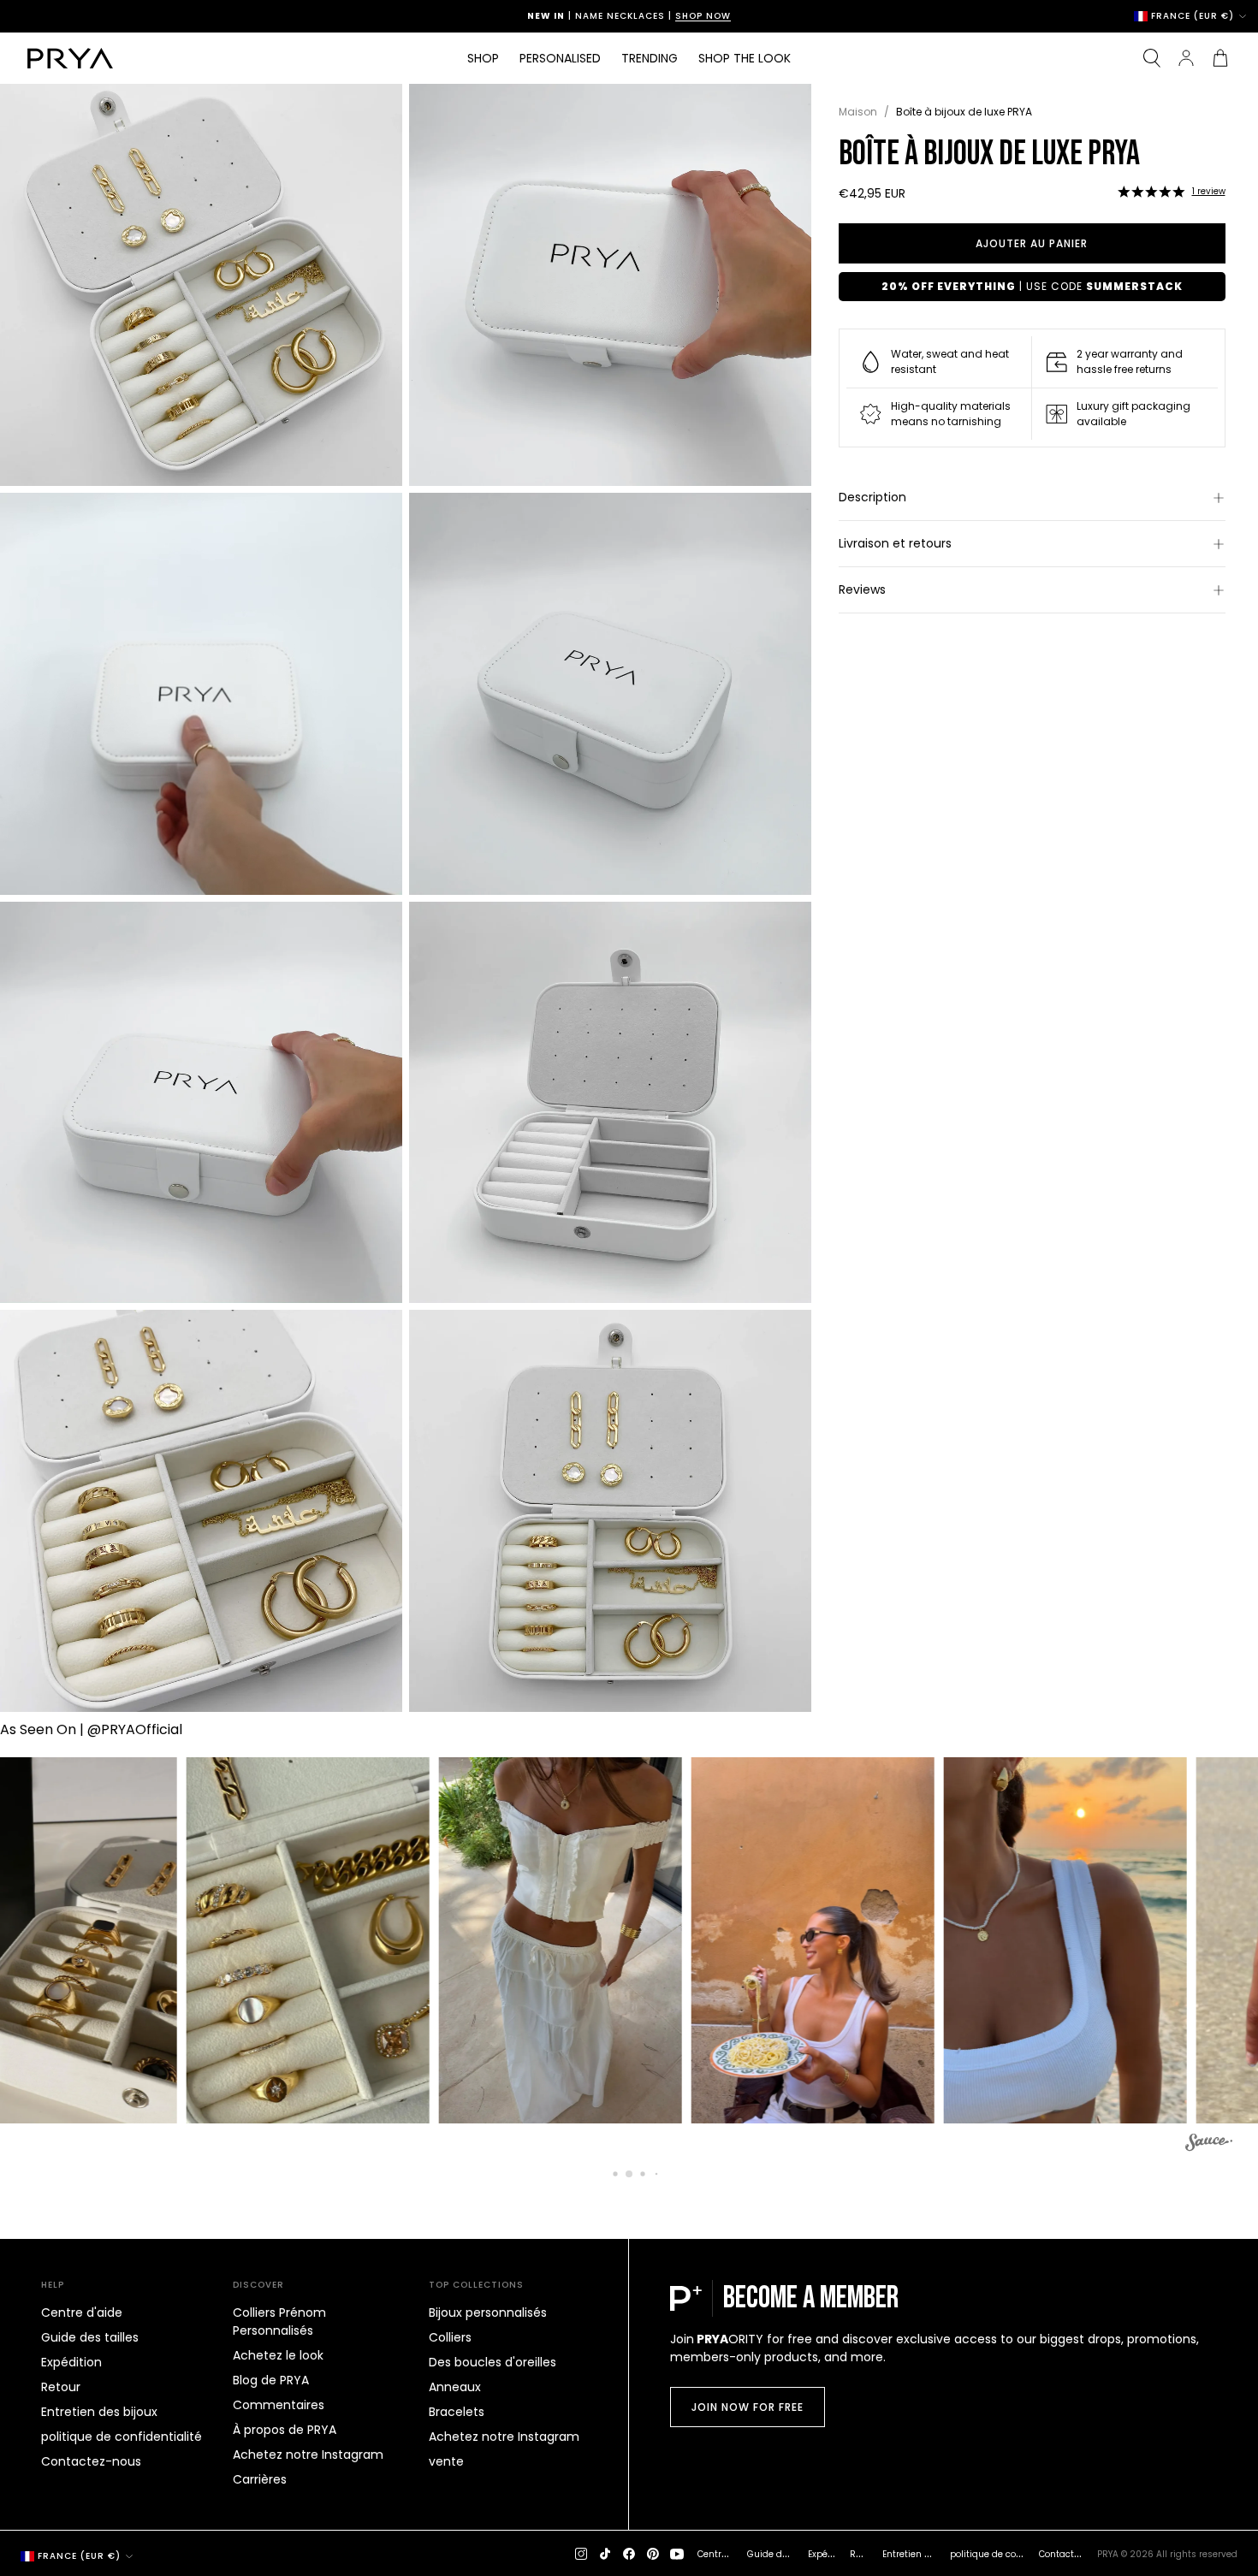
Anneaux (455, 2387)
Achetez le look (278, 2355)
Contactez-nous (91, 2461)
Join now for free (748, 2407)
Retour (61, 2387)
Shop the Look (745, 58)
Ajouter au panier (1032, 243)
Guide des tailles (90, 2337)
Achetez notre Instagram (308, 2455)
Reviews (862, 589)
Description (872, 497)
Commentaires (279, 2405)
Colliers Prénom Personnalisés (279, 2321)
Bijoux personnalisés (488, 2312)
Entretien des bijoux (99, 2412)
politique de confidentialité (122, 2437)
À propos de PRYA (285, 2430)
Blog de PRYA (271, 2380)
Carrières (260, 2479)
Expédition (71, 2362)
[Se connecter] (1186, 58)
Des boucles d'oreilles (493, 2362)
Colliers (450, 2337)
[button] (1151, 192)
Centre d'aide (82, 2312)
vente (446, 2461)
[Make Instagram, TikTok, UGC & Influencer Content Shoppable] (1209, 2145)
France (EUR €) (1193, 16)
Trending (650, 58)
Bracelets (457, 2412)
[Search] (1152, 58)
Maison (858, 112)
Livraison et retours (895, 543)
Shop (483, 58)
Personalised (560, 58)
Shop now (703, 16)
